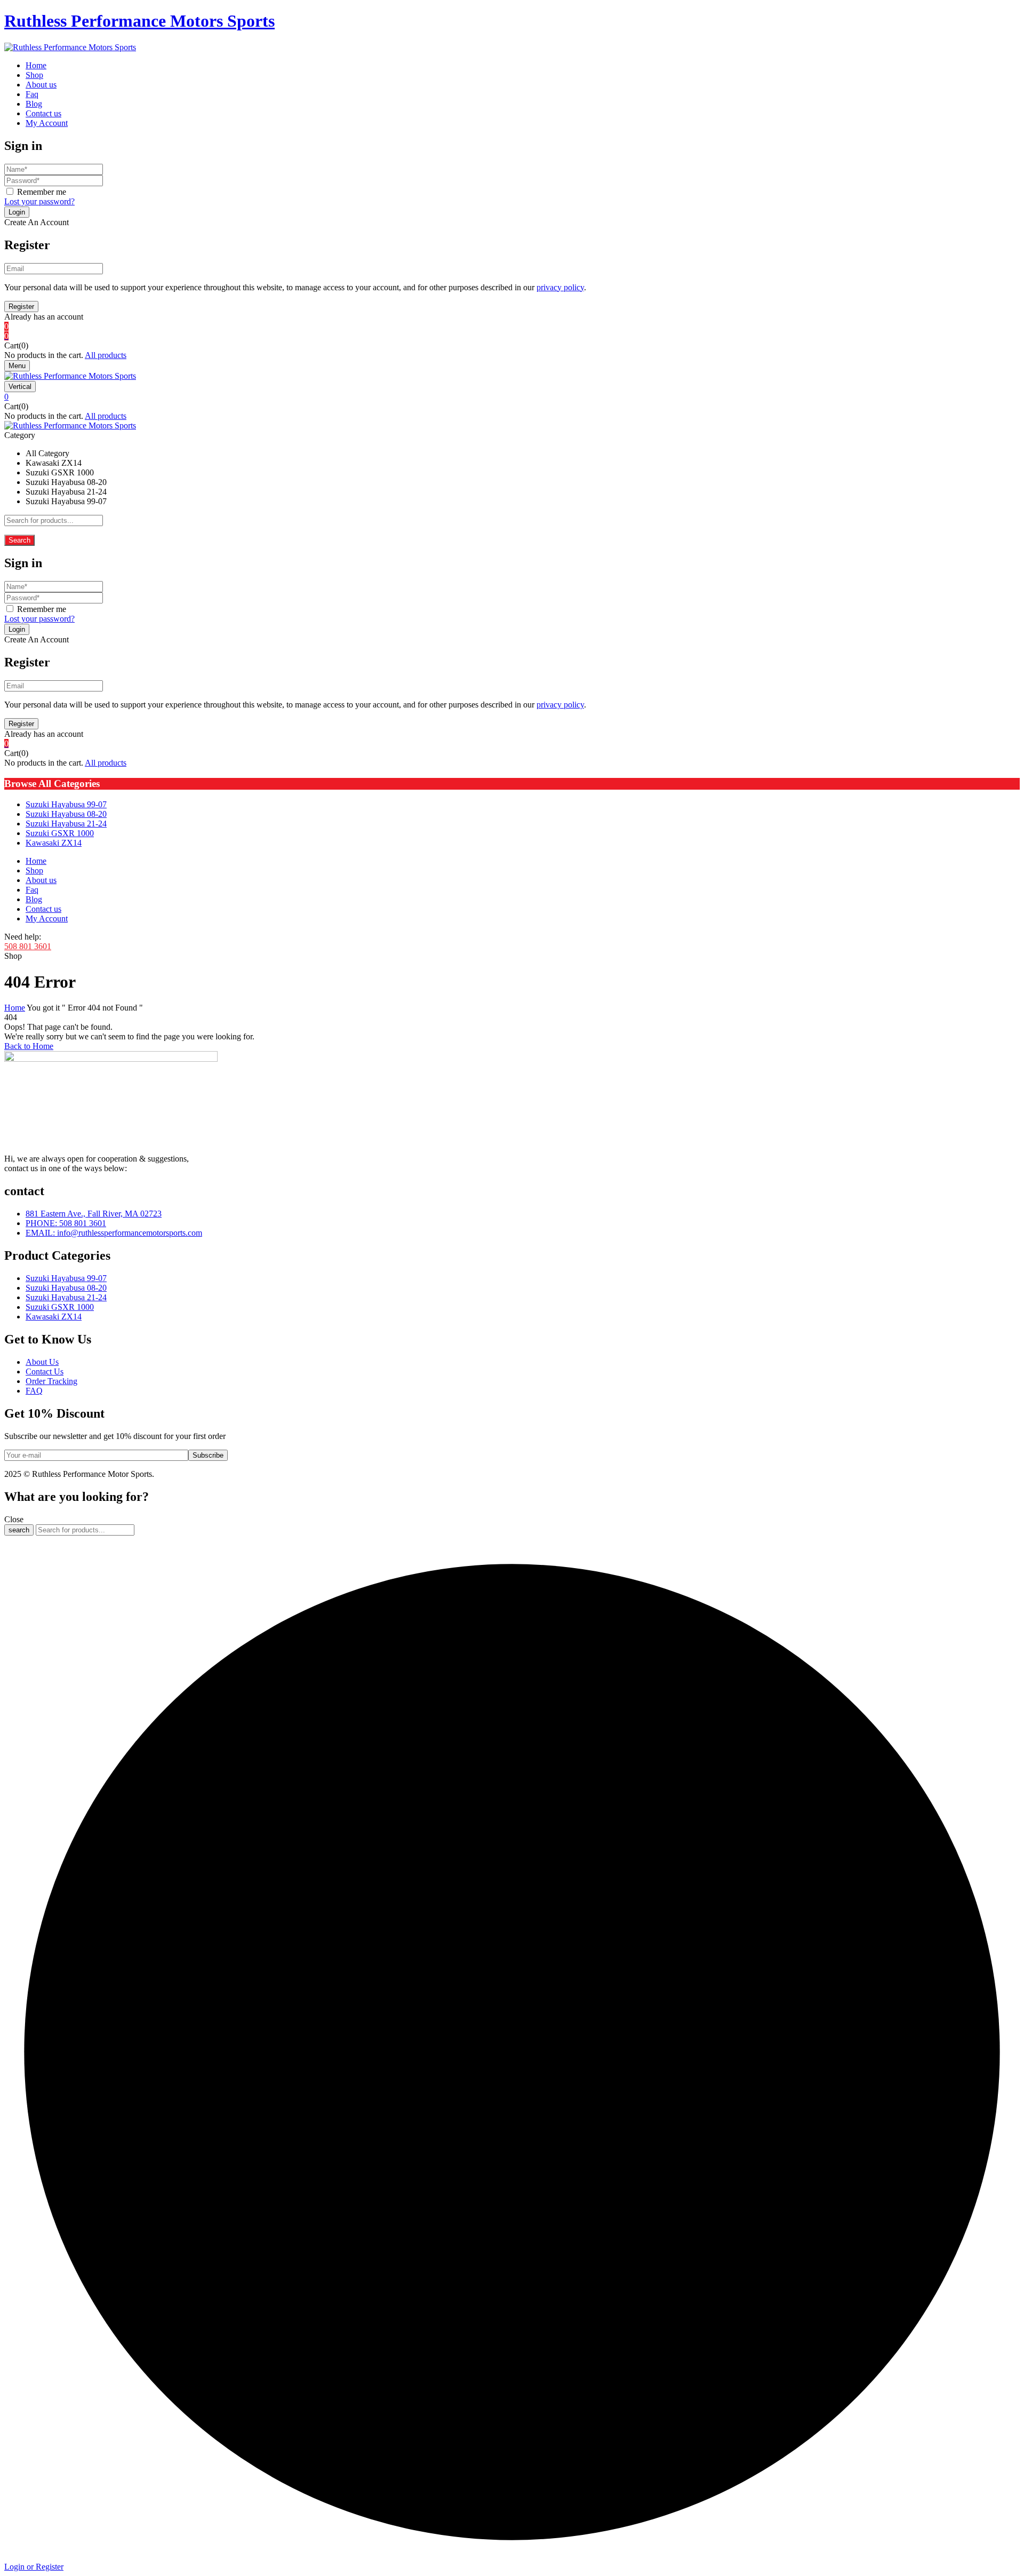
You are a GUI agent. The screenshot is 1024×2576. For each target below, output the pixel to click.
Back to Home (29, 1046)
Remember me (42, 192)
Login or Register (34, 2567)
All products (106, 355)
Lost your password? (39, 201)
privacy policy (560, 287)
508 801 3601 (28, 946)
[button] (512, 336)
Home (15, 1008)
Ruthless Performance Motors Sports (139, 21)
